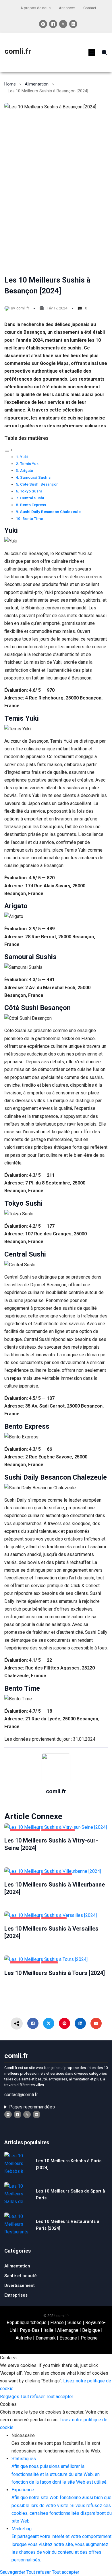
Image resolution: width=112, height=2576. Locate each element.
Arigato (27, 470)
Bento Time (33, 518)
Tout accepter (60, 2397)
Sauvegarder (13, 2572)
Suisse (75, 2322)
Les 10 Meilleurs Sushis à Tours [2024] (55, 1973)
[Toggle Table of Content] (9, 450)
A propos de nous (35, 8)
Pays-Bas (30, 2330)
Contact (90, 8)
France (57, 2322)
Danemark (46, 2338)
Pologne (89, 2338)
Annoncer (67, 8)
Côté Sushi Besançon (39, 484)
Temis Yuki (30, 464)
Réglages (10, 2397)
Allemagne (68, 2330)
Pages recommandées (32, 2107)
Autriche (24, 2338)
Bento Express (33, 505)
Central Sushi (32, 498)
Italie (48, 2330)
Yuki (24, 457)
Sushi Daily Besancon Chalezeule (50, 512)
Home (10, 84)
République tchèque (27, 2322)
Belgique (91, 2330)
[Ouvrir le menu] (92, 52)
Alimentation (37, 84)
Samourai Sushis (35, 477)
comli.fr (18, 51)
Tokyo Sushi (31, 491)
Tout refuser (33, 2397)
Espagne (68, 2338)
